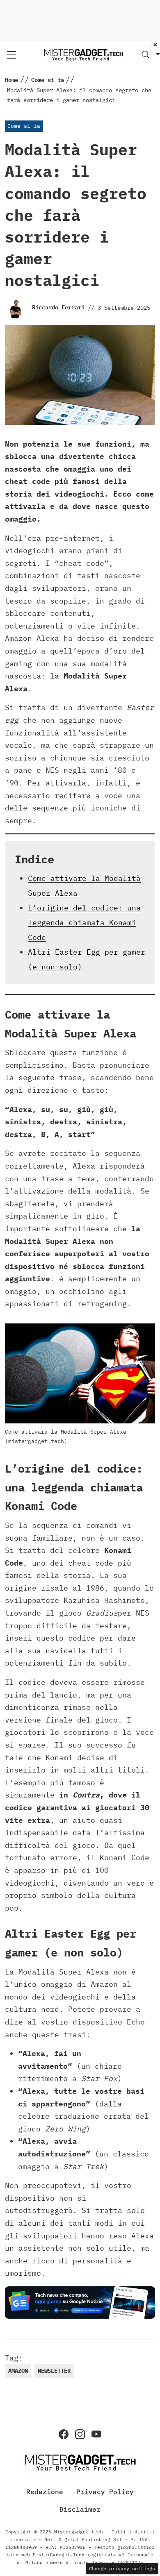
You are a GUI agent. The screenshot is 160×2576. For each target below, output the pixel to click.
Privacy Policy (105, 2492)
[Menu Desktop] (11, 55)
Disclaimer (80, 2509)
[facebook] (64, 2434)
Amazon (18, 2371)
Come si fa (24, 126)
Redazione (45, 2492)
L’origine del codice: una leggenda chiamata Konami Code (84, 923)
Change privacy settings (122, 2568)
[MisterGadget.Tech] (83, 54)
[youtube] (96, 2434)
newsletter (54, 2371)
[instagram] (80, 2434)
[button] (151, 55)
